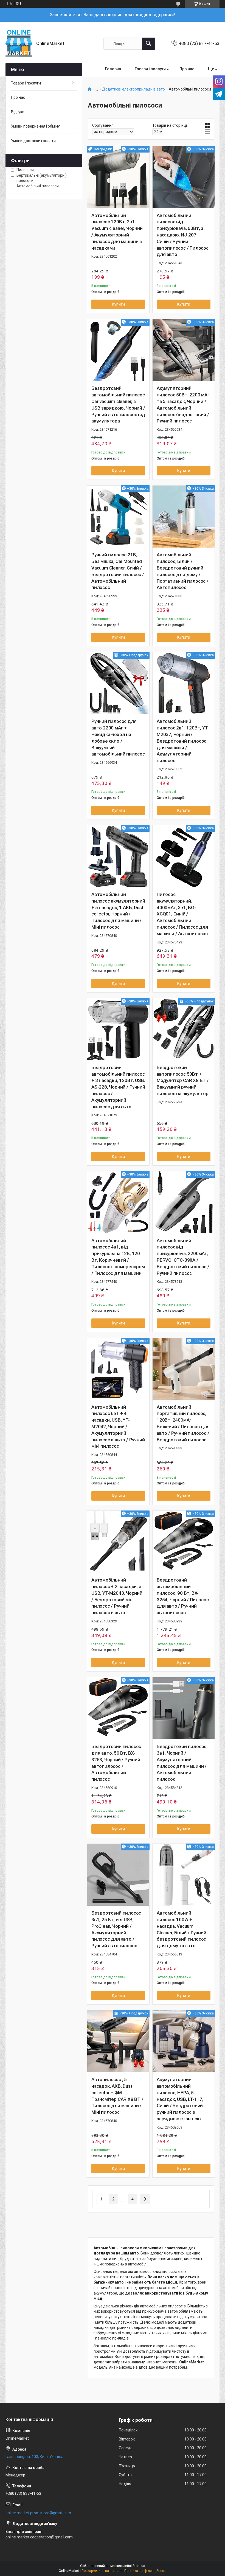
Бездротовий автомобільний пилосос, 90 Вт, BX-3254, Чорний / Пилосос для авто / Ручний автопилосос (183, 1596)
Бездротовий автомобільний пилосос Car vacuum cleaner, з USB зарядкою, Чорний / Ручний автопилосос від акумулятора (118, 405)
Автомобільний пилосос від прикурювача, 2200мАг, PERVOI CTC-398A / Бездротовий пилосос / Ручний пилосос (183, 1257)
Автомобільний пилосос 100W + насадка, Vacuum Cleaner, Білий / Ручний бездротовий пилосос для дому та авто (181, 1929)
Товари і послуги (150, 69)
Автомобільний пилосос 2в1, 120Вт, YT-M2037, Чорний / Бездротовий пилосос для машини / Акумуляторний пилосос (183, 741)
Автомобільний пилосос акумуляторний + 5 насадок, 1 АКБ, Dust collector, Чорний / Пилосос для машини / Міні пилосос (118, 911)
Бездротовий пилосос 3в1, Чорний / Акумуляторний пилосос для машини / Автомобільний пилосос (182, 1763)
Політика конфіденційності (145, 2571)
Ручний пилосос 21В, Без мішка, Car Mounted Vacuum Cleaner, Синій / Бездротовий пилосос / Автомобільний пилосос (118, 571)
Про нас (187, 69)
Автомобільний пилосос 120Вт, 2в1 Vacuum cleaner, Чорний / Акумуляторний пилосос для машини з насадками (117, 232)
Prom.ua (139, 2566)
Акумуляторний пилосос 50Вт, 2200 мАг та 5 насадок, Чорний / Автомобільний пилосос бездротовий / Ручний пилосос (183, 405)
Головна (113, 69)
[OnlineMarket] (19, 43)
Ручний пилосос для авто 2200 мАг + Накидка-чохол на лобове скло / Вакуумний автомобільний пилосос (118, 738)
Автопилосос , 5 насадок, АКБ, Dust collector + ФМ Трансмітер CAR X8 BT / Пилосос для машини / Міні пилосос (117, 2096)
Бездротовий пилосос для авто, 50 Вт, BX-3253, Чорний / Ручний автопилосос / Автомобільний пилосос (116, 1763)
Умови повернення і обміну (35, 126)
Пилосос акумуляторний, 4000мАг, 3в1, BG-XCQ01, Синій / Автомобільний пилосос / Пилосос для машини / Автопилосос (182, 914)
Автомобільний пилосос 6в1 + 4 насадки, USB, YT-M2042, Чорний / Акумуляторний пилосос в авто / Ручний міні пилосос (118, 1427)
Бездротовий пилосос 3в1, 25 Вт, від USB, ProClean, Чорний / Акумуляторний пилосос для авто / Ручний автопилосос (116, 1929)
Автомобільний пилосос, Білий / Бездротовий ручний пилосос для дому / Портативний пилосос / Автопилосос (183, 571)
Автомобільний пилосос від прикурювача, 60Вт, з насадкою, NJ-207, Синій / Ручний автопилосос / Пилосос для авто (183, 235)
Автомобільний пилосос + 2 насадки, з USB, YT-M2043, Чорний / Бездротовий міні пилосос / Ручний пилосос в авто (117, 1596)
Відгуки (18, 112)
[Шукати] (148, 44)
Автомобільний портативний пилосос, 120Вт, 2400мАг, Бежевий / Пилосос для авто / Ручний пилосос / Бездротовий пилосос (183, 1423)
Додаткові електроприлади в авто (133, 89)
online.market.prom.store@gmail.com (38, 2513)
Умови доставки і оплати (33, 141)
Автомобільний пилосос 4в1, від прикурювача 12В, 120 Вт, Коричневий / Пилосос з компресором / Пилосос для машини (118, 1257)
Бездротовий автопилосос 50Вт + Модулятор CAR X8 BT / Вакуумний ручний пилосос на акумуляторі (183, 1080)
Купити (118, 304)
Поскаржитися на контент (102, 2571)
